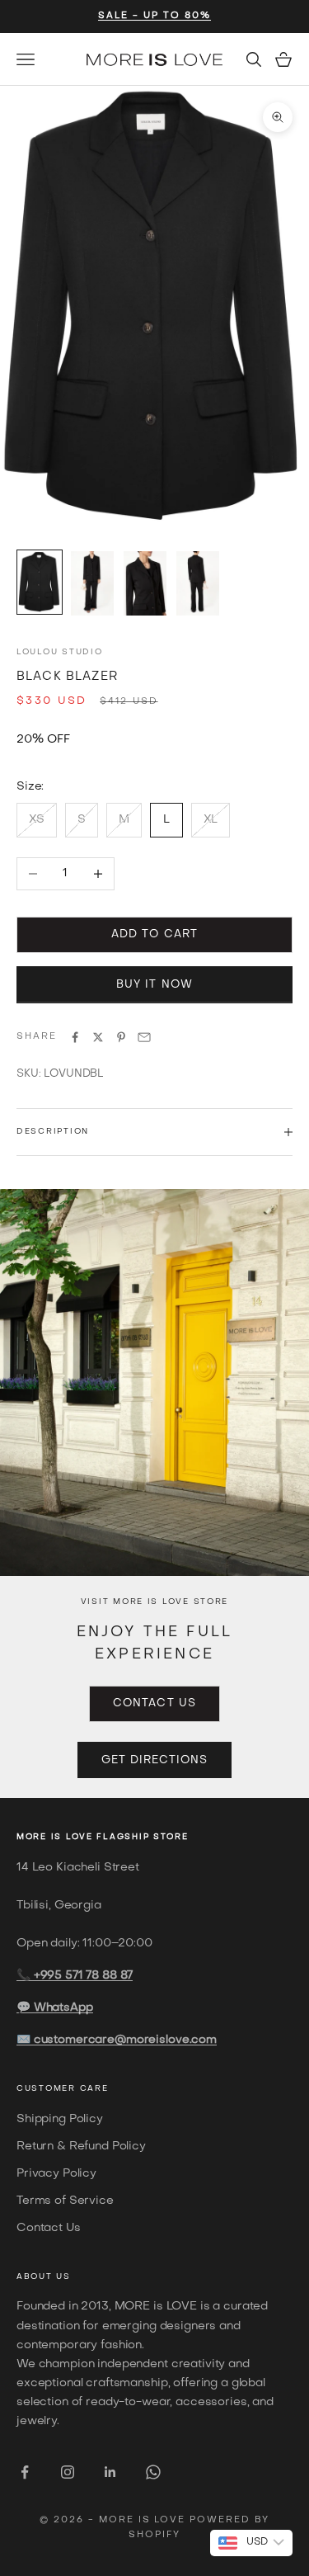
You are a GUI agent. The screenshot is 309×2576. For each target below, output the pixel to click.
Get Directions (155, 1760)
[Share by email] (144, 1037)
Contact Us (154, 1703)
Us (63, 2277)
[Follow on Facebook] (25, 2472)
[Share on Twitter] (98, 1037)
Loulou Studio (59, 652)
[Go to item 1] (40, 582)
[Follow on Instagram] (68, 2472)
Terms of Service (65, 2201)
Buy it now (154, 985)
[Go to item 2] (92, 583)
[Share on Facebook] (75, 1037)
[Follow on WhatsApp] (153, 2472)
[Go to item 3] (145, 583)
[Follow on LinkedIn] (110, 2472)
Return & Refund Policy (81, 2147)
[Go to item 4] (198, 583)
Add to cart (154, 934)
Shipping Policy (60, 2119)
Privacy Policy (56, 2174)
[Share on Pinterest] (121, 1037)
